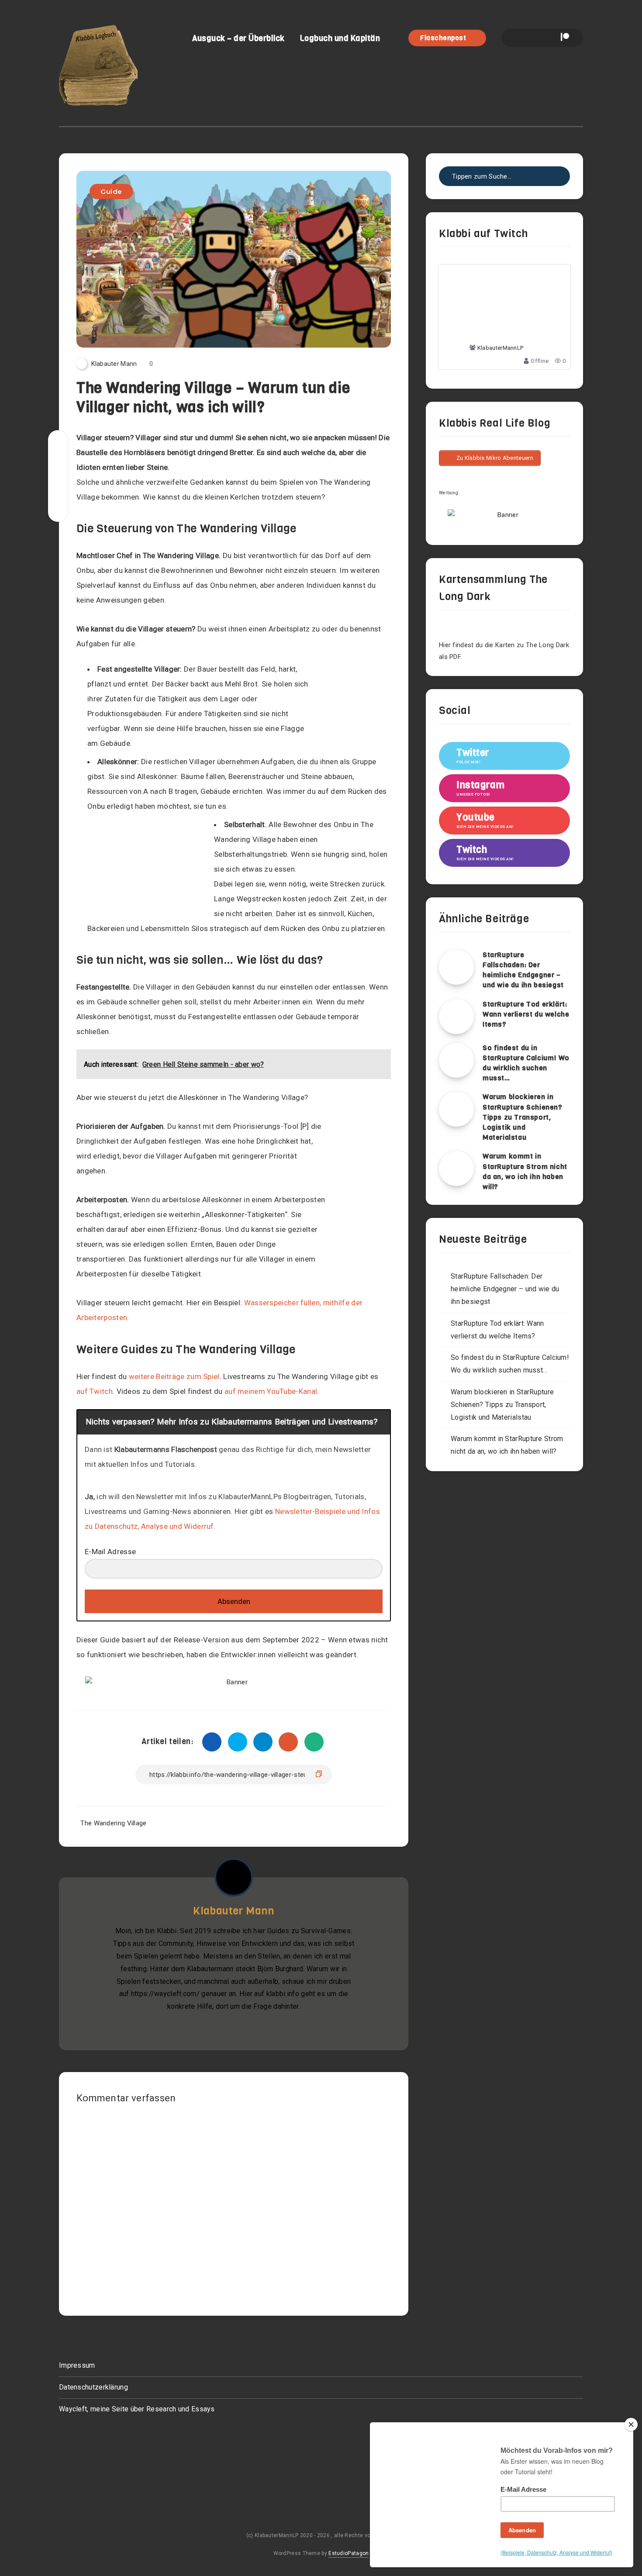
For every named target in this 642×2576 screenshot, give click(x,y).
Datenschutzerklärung (93, 2387)
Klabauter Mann (233, 1911)
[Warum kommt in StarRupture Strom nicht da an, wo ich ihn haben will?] (456, 1169)
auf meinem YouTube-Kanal (271, 1391)
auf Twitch (95, 1391)
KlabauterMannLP (500, 348)
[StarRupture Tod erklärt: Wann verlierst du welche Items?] (456, 1017)
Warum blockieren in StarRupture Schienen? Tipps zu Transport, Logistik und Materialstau (523, 1117)
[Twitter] (519, 38)
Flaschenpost (444, 38)
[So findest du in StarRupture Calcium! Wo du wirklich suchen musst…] (456, 1060)
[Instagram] (534, 38)
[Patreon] (565, 38)
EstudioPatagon (349, 2553)
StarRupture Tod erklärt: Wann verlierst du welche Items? (526, 1014)
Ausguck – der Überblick (238, 38)
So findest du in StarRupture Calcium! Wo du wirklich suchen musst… (526, 1063)
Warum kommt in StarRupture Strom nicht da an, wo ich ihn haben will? (525, 1171)
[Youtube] (549, 38)
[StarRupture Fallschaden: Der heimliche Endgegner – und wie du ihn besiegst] (456, 967)
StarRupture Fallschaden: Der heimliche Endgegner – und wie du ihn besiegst (523, 970)
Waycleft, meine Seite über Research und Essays (137, 2409)
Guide (111, 191)
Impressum (77, 2365)
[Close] (631, 2424)
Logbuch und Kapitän (340, 38)
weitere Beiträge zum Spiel (174, 1376)
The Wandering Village (113, 1823)
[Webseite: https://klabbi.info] (224, 2028)
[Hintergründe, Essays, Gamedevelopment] (243, 2028)
